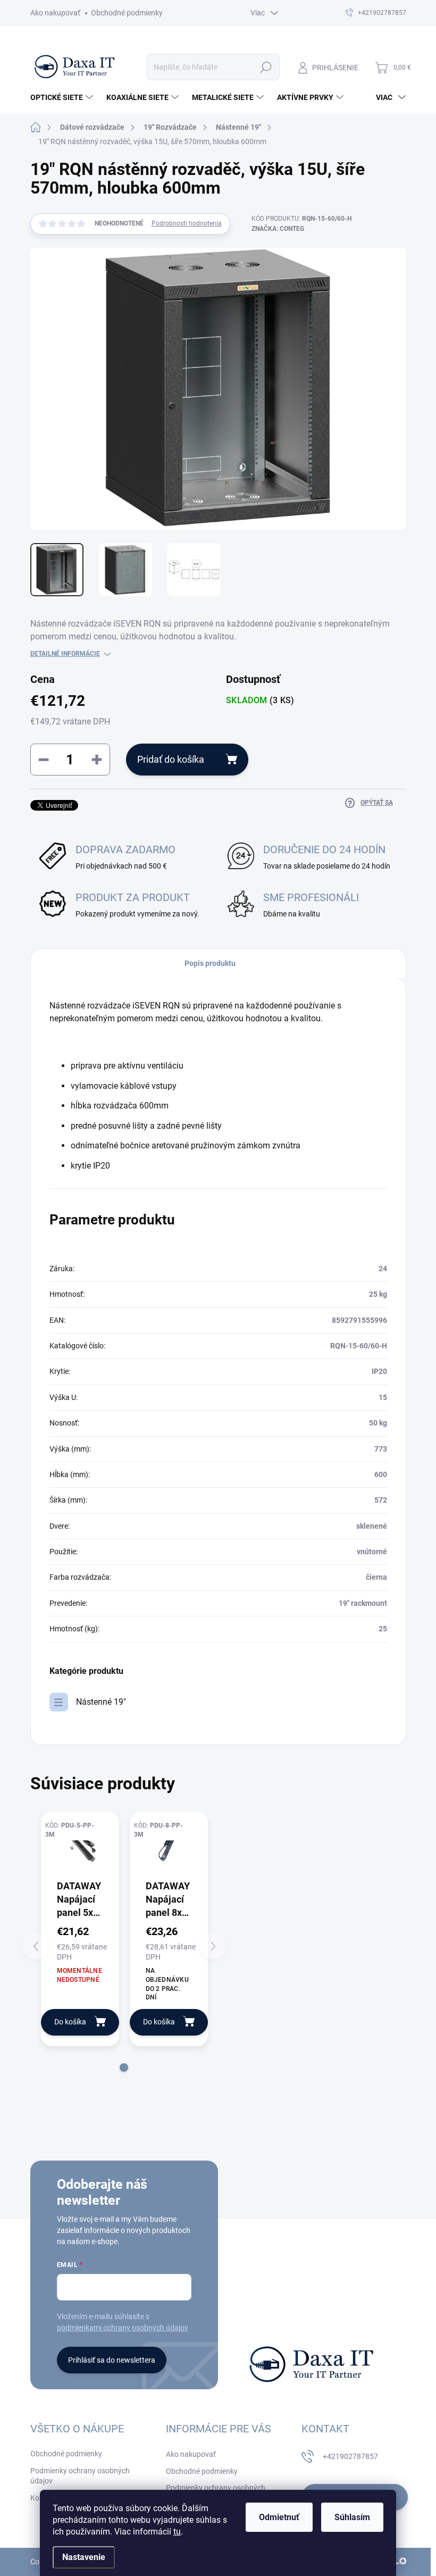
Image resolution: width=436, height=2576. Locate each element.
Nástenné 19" (101, 1702)
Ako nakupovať (55, 13)
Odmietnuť (279, 2517)
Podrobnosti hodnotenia (187, 223)
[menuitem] (63, 97)
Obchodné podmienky (127, 13)
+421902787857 (350, 2456)
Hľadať (266, 67)
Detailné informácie (65, 654)
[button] (124, 2068)
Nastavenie (84, 2557)
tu (177, 2532)
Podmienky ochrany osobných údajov (80, 2476)
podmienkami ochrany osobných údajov (123, 2328)
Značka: (278, 229)
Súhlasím (352, 2517)
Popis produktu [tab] (210, 963)
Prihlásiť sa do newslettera (112, 2360)
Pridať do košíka (171, 759)
